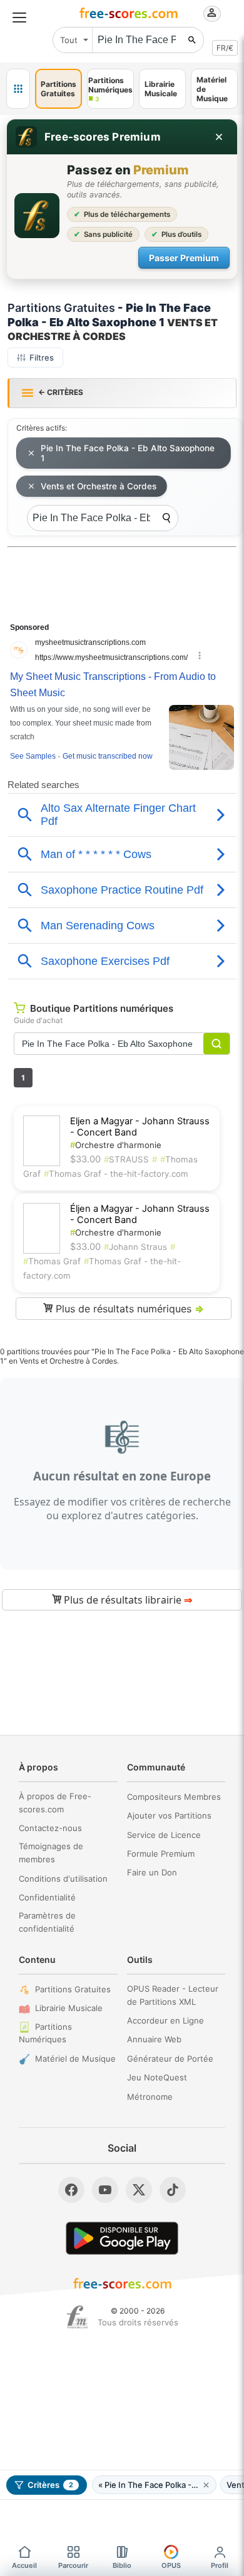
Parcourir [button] (73, 2565)
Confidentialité (47, 1897)
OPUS (171, 2565)
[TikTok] (173, 2190)
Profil (220, 2565)
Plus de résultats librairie (127, 1600)
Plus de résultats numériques (128, 1309)
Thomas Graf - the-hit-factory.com (116, 1174)
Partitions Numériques (45, 2033)
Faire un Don (152, 1872)
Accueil (24, 2565)
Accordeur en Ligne (165, 2020)
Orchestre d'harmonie (116, 1145)
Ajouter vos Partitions (169, 1815)
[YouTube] (105, 2190)
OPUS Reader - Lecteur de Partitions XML (173, 1995)
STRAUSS (126, 1159)
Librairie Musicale (69, 2008)
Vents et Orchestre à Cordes (99, 486)
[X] (139, 2190)
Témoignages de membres (51, 1853)
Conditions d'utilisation (63, 1879)
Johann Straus (135, 1247)
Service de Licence (164, 1835)
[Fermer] (219, 137)
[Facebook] (71, 2190)
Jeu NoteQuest (157, 2077)
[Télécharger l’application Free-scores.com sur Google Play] (122, 2238)
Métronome (150, 2097)
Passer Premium (184, 258)
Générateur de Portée (170, 2059)
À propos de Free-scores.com (55, 1803)
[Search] (166, 518)
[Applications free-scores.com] (18, 89)
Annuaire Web (154, 2039)
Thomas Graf (52, 1261)
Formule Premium (161, 1854)
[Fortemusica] (77, 2317)
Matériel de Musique (75, 2059)
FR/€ (225, 48)
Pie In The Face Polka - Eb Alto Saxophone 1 (128, 453)
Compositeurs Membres (174, 1797)
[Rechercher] (192, 40)
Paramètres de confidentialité (47, 1922)
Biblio (122, 2565)
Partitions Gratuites (73, 1989)
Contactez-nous (50, 1828)
